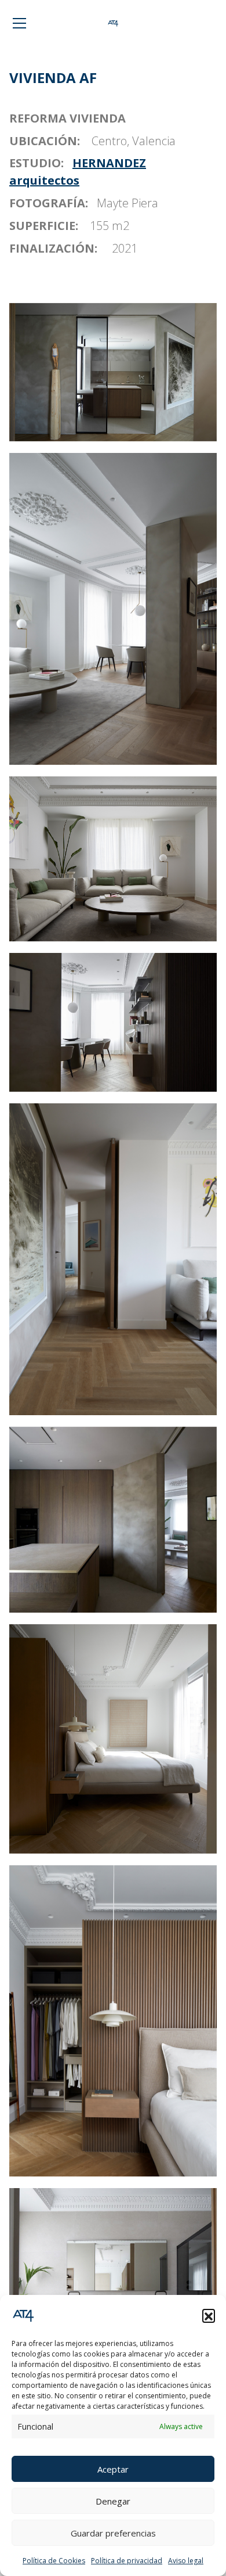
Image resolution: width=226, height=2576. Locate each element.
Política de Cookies (54, 2561)
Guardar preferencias (113, 2533)
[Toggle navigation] (19, 23)
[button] (209, 2315)
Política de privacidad (127, 2561)
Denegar (113, 2501)
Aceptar (113, 2469)
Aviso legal (186, 2561)
